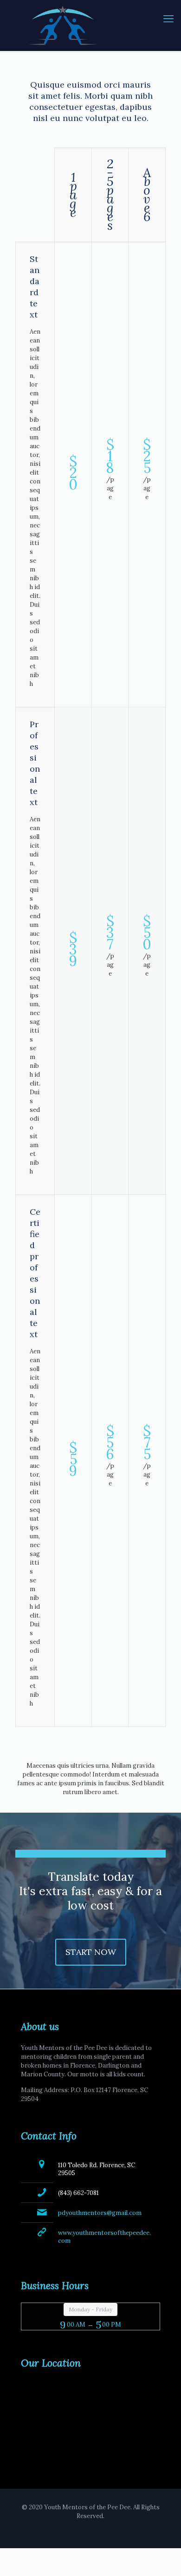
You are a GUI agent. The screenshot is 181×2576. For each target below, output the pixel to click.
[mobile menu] (168, 19)
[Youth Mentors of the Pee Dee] (90, 25)
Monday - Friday (90, 2309)
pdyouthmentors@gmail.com (100, 2213)
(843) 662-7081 (78, 2193)
